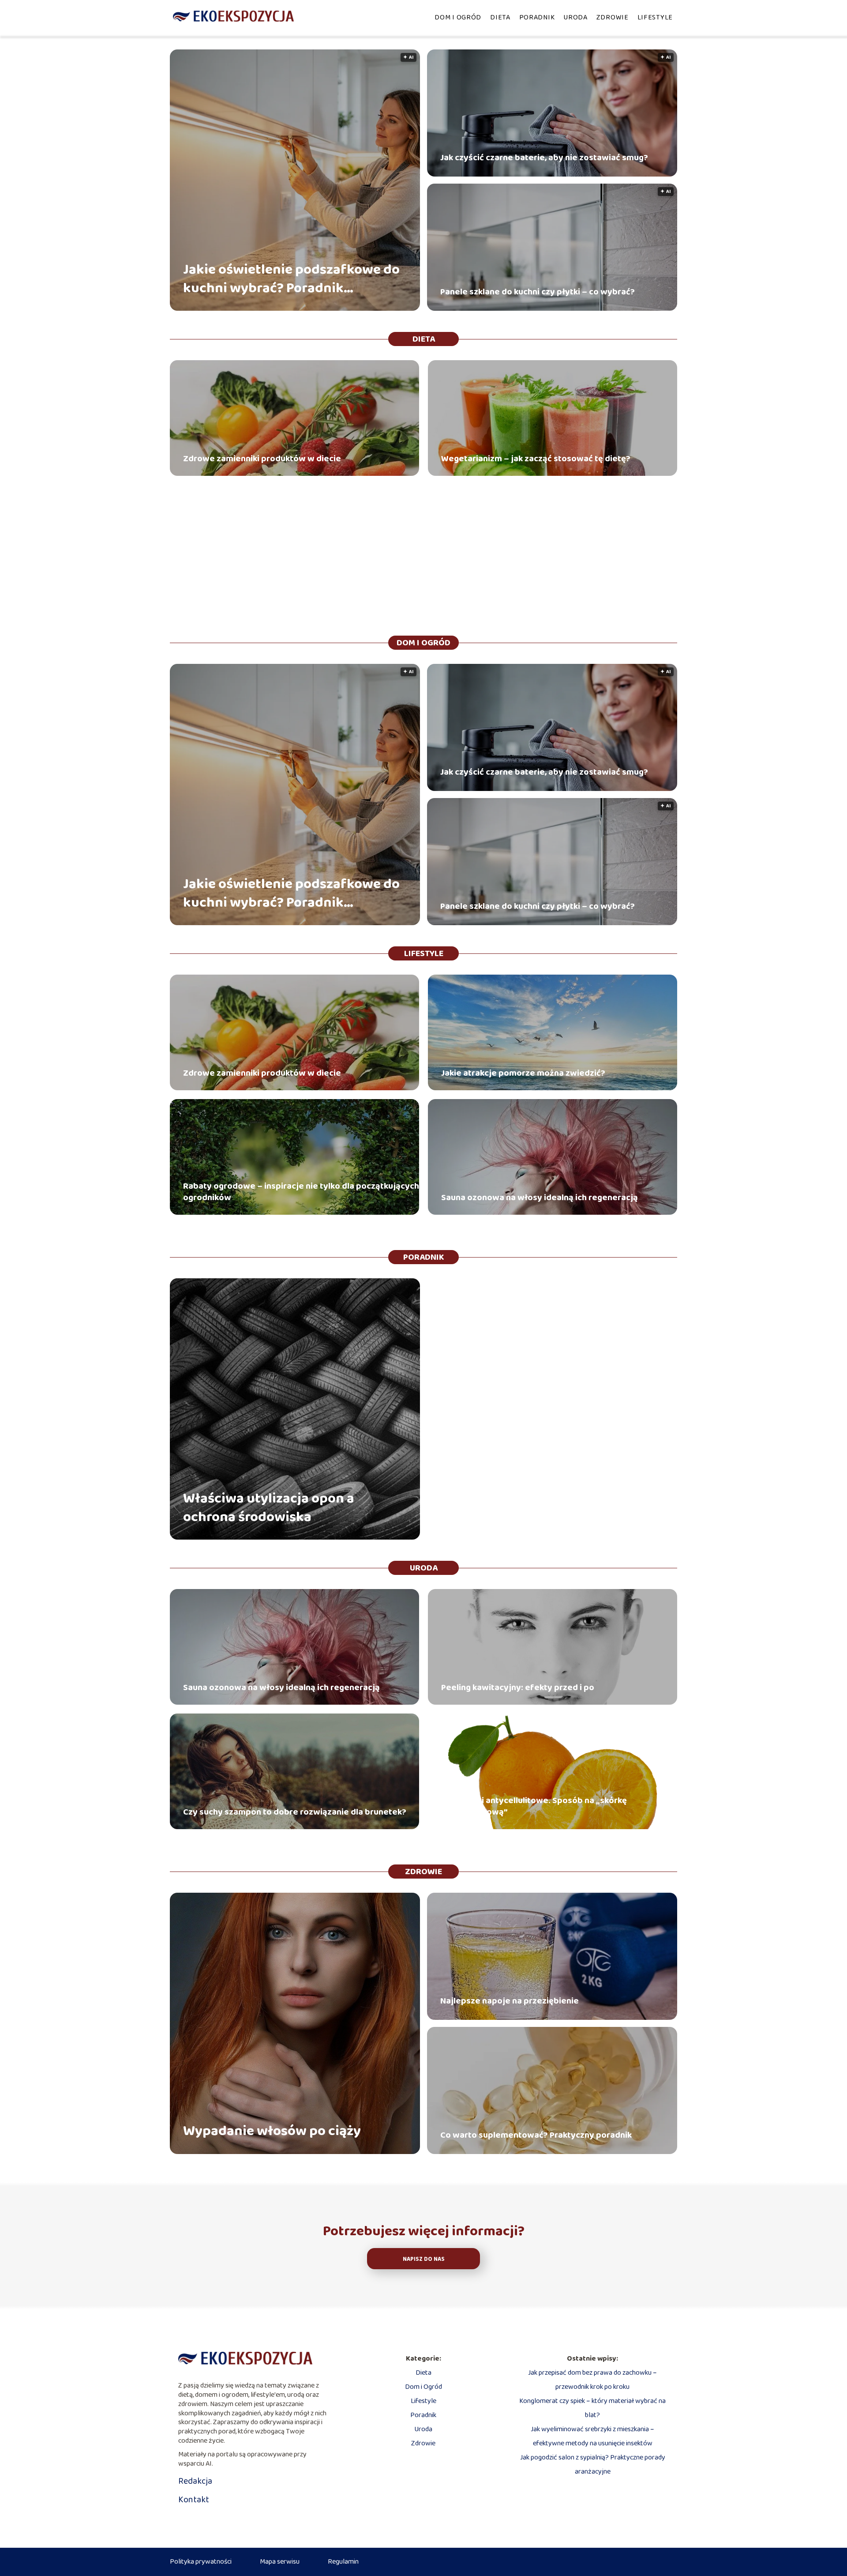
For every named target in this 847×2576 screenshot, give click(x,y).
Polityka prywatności (201, 2562)
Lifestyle (655, 17)
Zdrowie (613, 17)
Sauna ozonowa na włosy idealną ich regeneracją (540, 1198)
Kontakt (194, 2500)
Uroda (575, 17)
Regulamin (343, 2562)
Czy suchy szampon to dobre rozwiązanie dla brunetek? (295, 1812)
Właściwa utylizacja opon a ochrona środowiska (269, 1508)
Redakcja (195, 2481)
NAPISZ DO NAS (424, 2259)
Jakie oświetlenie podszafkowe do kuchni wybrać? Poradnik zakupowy (291, 279)
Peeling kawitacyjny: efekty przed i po (518, 1687)
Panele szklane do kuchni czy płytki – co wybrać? (538, 292)
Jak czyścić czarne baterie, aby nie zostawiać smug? (544, 158)
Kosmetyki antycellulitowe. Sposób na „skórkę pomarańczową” (534, 1806)
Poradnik (537, 17)
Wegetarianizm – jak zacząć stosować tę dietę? (536, 459)
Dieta (500, 17)
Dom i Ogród (458, 17)
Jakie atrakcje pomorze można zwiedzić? (523, 1073)
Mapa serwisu (280, 2562)
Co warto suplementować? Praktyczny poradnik (536, 2135)
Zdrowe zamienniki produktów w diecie (262, 459)
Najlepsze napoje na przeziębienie (510, 2001)
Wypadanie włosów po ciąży (272, 2132)
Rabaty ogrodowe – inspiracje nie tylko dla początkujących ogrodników (301, 1192)
